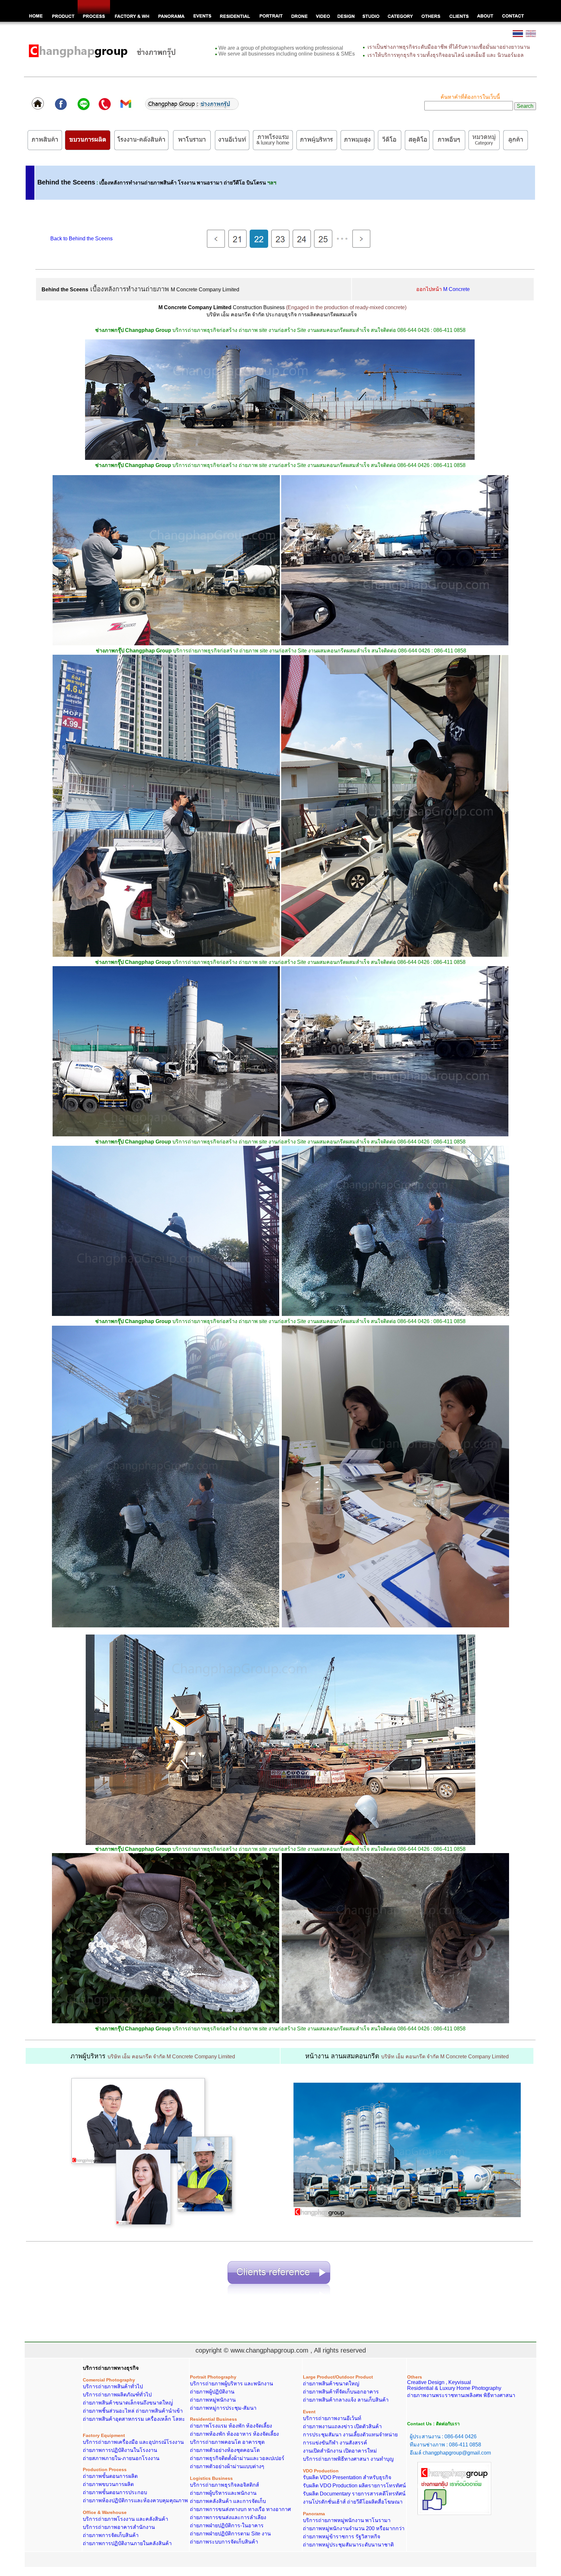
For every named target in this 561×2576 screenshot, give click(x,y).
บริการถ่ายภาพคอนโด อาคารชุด (227, 2442)
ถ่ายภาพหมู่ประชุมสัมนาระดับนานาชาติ (348, 2545)
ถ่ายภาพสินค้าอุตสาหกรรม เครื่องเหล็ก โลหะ (134, 2419)
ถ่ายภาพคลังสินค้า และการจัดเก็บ (228, 2501)
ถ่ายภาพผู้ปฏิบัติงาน (212, 2392)
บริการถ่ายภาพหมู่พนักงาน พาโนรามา (347, 2520)
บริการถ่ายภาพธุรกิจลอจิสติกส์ (224, 2485)
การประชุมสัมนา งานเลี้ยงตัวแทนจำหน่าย (350, 2435)
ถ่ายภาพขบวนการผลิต (108, 2484)
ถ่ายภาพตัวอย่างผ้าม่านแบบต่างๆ (227, 2466)
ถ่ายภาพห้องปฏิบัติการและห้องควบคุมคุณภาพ (135, 2500)
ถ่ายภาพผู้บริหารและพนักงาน (223, 2493)
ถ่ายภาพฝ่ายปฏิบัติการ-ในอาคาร (227, 2525)
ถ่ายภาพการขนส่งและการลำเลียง (228, 2517)
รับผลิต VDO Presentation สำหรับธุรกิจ (347, 2477)
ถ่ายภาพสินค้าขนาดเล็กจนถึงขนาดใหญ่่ (128, 2403)
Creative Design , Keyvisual (439, 2380)
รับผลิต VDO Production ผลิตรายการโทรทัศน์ (354, 2486)
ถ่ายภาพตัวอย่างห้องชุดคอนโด (225, 2450)
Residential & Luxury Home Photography (454, 2388)
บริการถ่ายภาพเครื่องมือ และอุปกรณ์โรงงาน (133, 2442)
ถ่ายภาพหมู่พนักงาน (213, 2400)
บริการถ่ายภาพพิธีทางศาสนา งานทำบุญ (348, 2459)
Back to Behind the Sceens (81, 239)
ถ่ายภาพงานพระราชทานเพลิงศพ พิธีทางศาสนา (461, 2395)
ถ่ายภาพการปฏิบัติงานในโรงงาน (120, 2450)
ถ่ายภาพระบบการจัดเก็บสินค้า (224, 2542)
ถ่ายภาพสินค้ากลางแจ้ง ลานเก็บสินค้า (346, 2400)
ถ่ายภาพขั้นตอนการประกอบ (115, 2492)
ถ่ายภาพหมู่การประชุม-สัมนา (223, 2408)
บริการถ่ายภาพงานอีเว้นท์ (332, 2418)
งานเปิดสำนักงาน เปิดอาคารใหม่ (340, 2451)
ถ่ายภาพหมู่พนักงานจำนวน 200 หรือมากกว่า (354, 2528)
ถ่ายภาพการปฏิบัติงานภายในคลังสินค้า (127, 2543)
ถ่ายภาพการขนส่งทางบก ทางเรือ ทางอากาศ (240, 2509)
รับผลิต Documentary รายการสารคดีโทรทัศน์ (354, 2494)
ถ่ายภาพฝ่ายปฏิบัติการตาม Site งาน (230, 2534)
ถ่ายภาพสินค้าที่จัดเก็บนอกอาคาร (341, 2392)
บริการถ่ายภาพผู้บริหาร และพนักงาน (231, 2384)
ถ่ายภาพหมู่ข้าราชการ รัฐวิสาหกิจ (342, 2537)
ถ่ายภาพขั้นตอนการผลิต (110, 2476)
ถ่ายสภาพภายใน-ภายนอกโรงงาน (121, 2458)
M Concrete (456, 289)
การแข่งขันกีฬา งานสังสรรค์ (335, 2443)
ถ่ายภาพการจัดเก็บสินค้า (111, 2535)
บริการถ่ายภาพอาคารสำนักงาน (119, 2527)
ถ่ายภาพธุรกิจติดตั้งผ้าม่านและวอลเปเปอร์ (237, 2458)
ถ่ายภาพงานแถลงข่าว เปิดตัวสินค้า (342, 2426)
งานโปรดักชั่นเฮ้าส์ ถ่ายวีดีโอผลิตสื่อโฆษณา (353, 2502)
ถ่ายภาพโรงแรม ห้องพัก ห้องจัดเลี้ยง (231, 2426)
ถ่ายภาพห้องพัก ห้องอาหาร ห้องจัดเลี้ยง (234, 2434)
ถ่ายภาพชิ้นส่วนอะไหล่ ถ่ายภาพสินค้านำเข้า (133, 2411)
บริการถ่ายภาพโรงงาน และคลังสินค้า (125, 2519)
